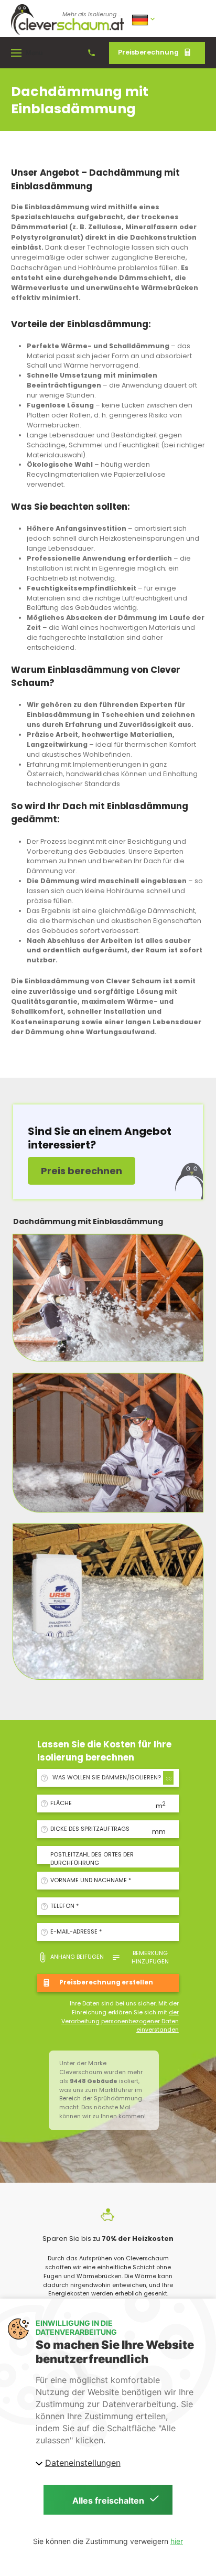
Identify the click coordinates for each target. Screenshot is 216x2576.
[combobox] (111, 1778)
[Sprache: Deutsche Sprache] (144, 19)
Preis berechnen (82, 1171)
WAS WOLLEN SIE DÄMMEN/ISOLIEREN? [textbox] (107, 1778)
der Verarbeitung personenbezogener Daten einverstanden (120, 2021)
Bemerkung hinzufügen (150, 1957)
